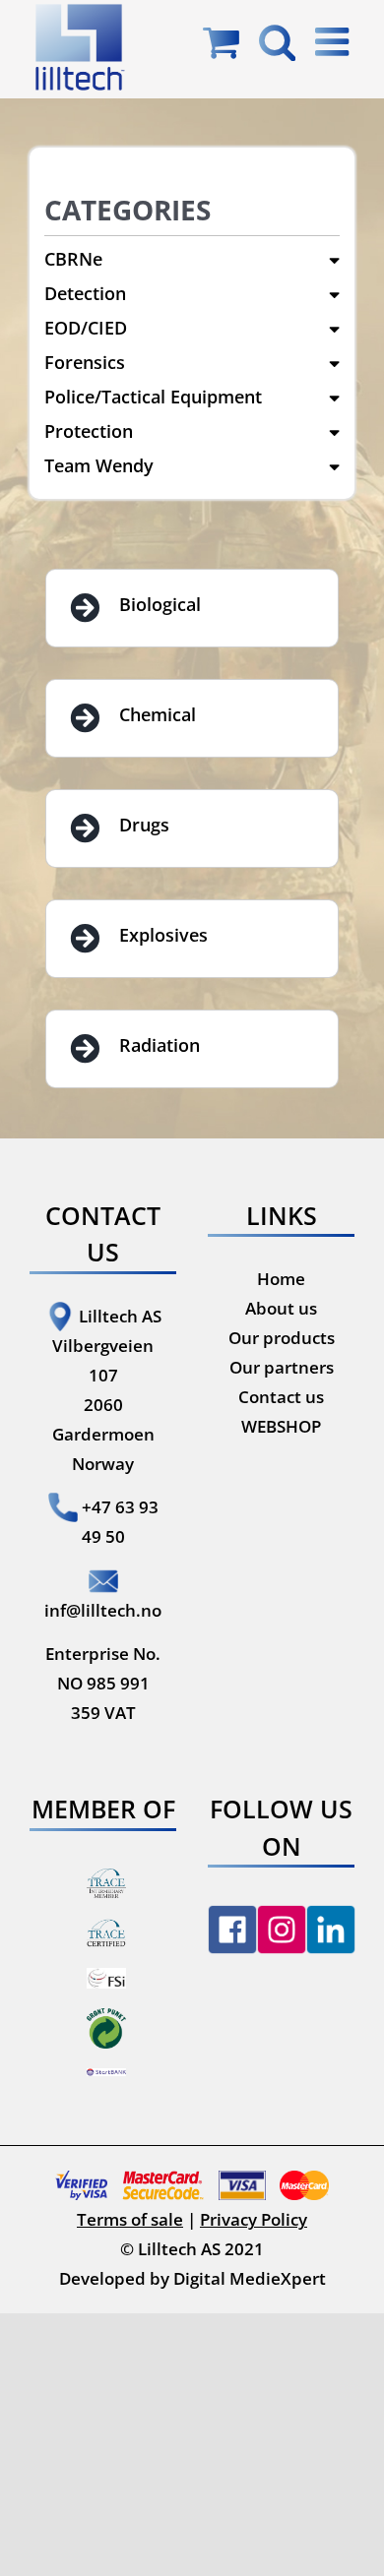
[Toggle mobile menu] (335, 41)
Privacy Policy (254, 2219)
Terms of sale (130, 2219)
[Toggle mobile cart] (221, 41)
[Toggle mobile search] (277, 41)
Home (281, 1279)
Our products (282, 1338)
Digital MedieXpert (250, 2278)
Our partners (282, 1367)
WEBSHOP (281, 1426)
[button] (192, 259)
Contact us (281, 1397)
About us (281, 1308)
